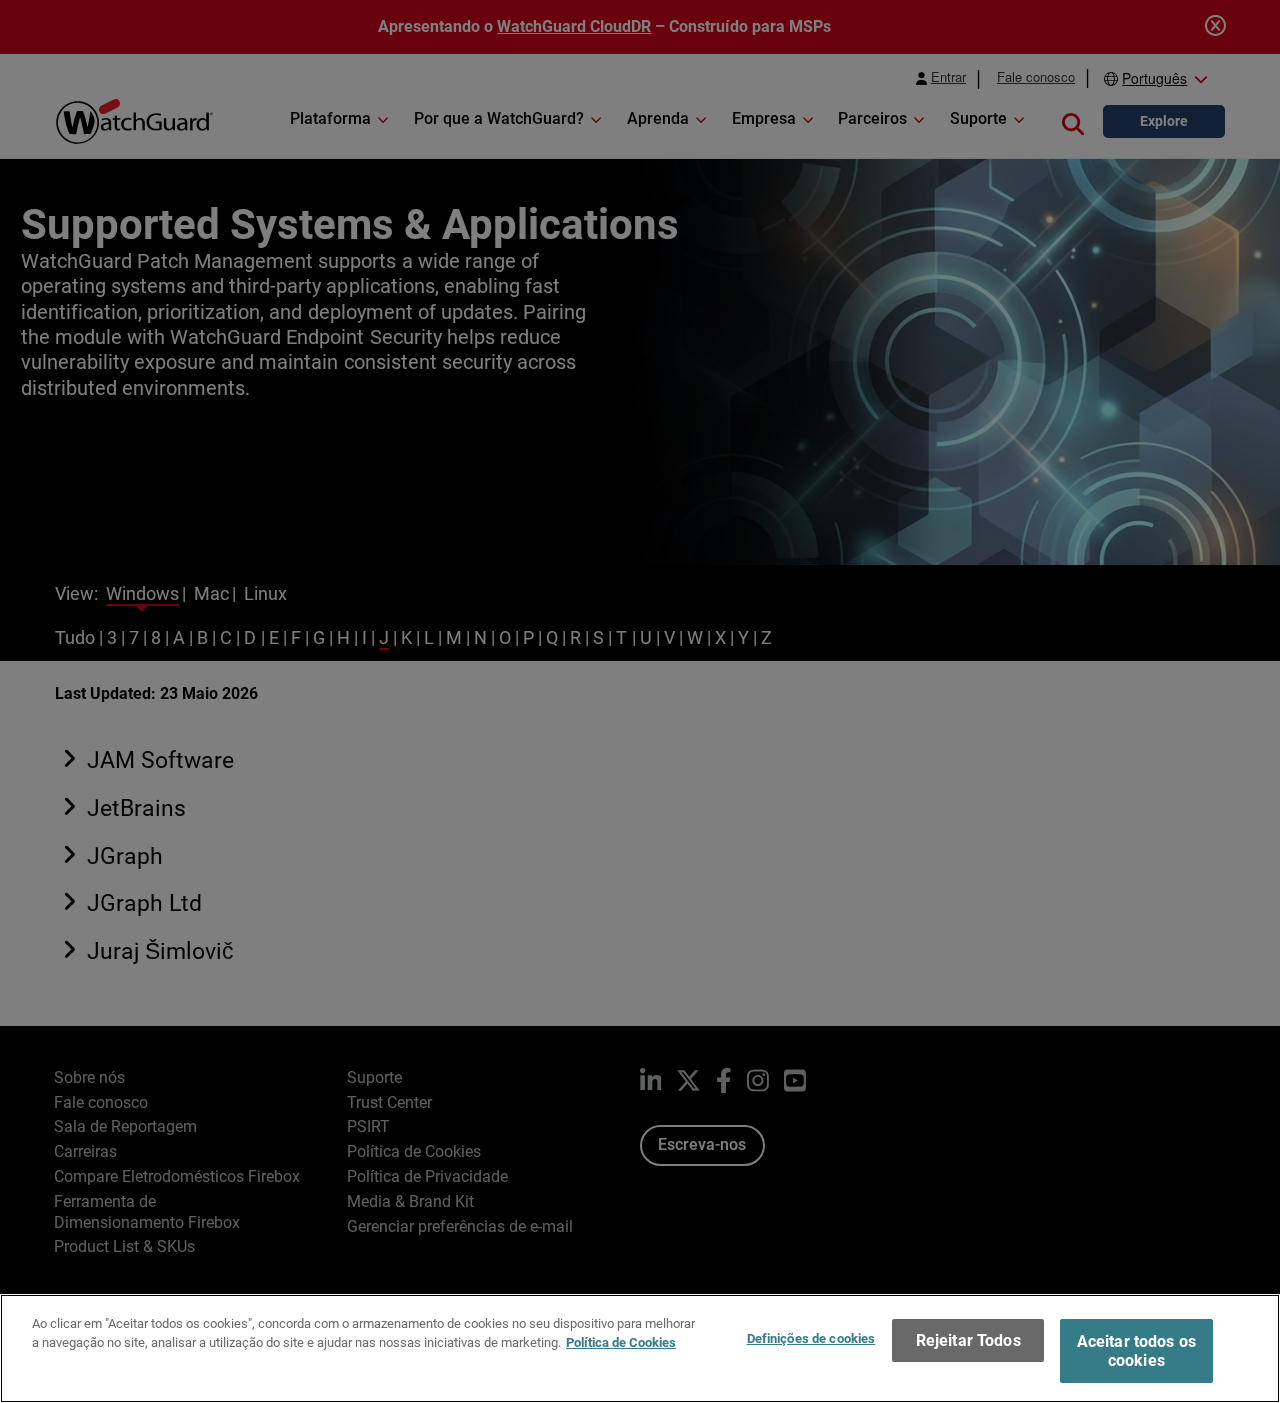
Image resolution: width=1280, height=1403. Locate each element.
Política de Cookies (621, 1342)
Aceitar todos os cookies (1137, 1351)
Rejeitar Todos (968, 1340)
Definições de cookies (811, 1338)
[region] (640, 1348)
